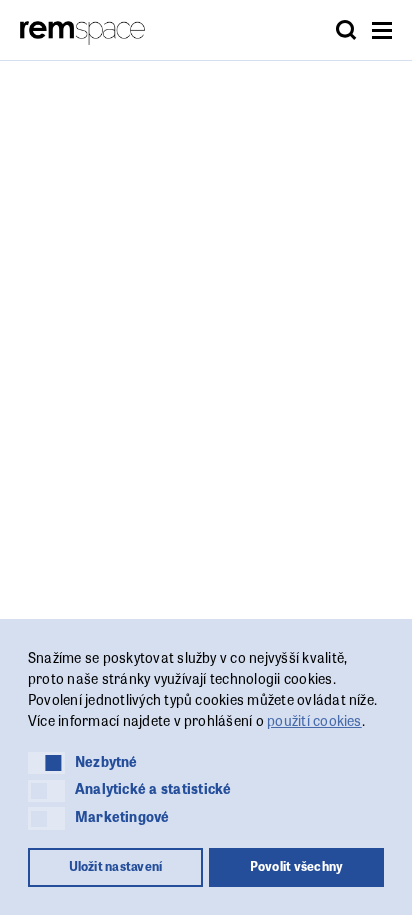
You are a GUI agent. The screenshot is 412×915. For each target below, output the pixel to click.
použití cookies (314, 720)
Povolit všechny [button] (297, 866)
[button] (46, 763)
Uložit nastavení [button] (116, 866)
